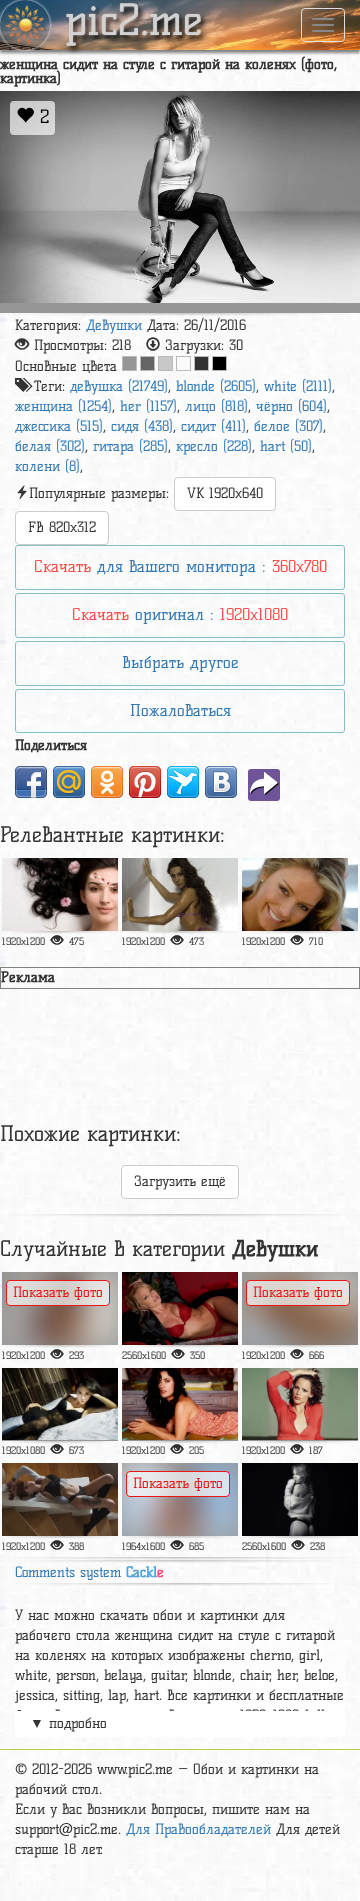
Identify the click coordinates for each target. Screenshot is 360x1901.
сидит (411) (213, 426)
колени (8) (47, 466)
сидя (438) (142, 426)
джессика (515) (59, 426)
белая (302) (50, 446)
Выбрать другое (180, 662)
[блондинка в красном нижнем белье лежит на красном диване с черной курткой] (180, 1308)
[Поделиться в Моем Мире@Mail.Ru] (69, 782)
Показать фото (58, 1292)
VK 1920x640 (225, 493)
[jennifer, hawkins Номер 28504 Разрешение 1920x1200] (300, 894)
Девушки (114, 325)
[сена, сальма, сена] (180, 1404)
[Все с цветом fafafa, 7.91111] (183, 363)
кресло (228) (214, 446)
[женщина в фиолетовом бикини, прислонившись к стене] (180, 894)
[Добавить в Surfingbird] (183, 782)
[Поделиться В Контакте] (221, 782)
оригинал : (180, 614)
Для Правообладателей (198, 1829)
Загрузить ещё (180, 1181)
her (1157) (148, 406)
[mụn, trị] (60, 894)
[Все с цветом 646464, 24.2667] (147, 363)
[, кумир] (300, 1308)
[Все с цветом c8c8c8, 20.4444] (165, 363)
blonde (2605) (216, 386)
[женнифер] (300, 1404)
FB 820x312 (62, 527)
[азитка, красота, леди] (60, 1404)
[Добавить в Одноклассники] (107, 782)
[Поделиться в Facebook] (31, 782)
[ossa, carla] (60, 1308)
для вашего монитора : (180, 566)
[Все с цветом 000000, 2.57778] (219, 363)
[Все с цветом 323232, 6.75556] (201, 363)
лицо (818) (216, 406)
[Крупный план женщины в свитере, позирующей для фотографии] (300, 1499)
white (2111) (298, 386)
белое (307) (288, 426)
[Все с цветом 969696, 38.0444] (129, 363)
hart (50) (286, 446)
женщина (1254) (63, 406)
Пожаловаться (180, 710)
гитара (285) (130, 446)
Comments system (89, 1572)
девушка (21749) (119, 386)
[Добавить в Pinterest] (145, 782)
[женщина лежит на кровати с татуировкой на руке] (60, 1499)
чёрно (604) (291, 406)
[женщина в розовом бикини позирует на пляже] (180, 1499)
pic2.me (134, 23)
